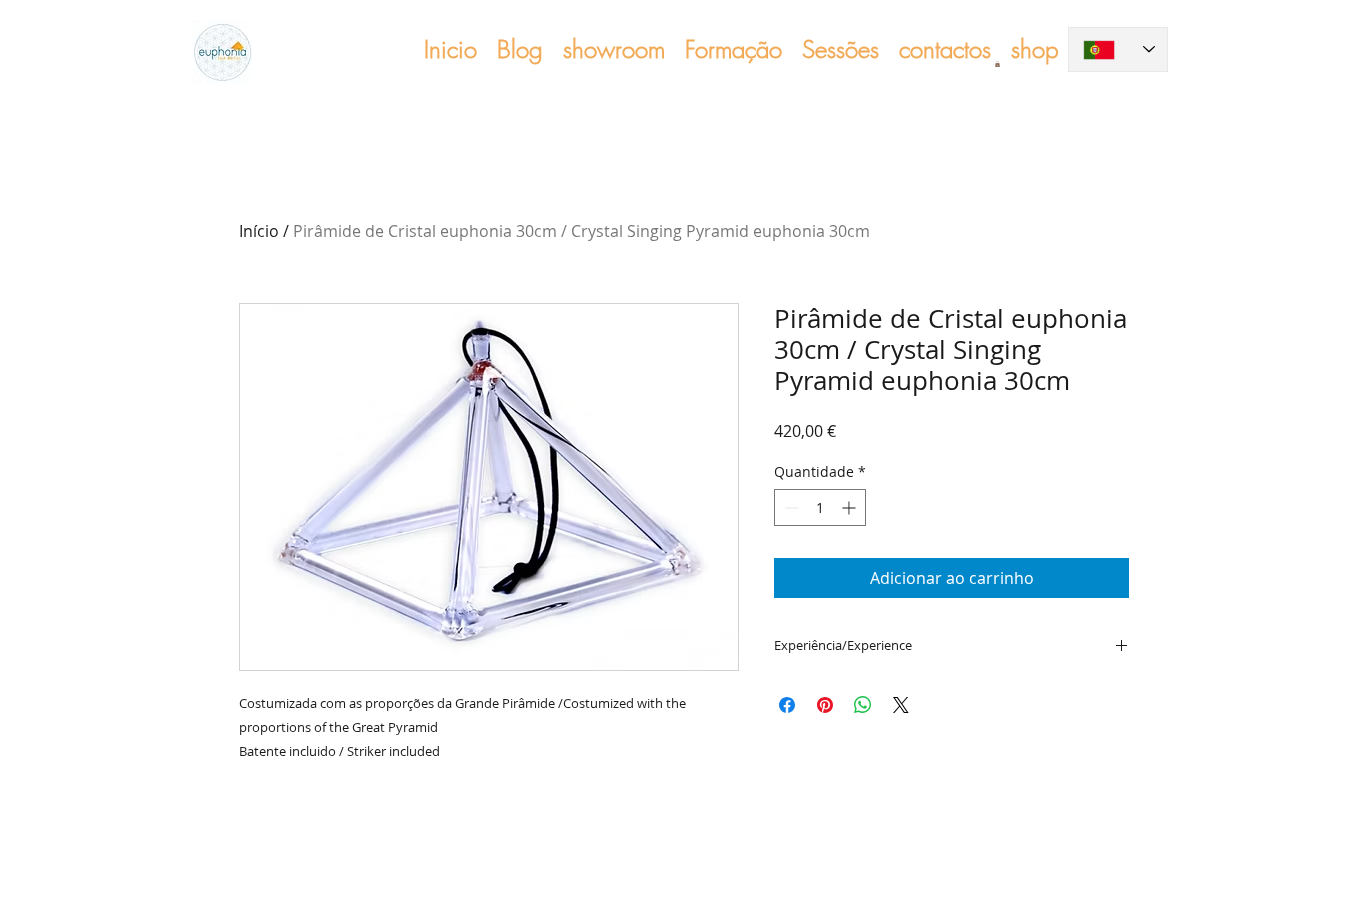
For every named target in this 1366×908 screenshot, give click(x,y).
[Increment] (850, 507)
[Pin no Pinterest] (825, 705)
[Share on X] (901, 705)
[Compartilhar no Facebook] (787, 705)
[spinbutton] (820, 507)
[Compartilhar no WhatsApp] (863, 705)
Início (259, 231)
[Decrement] (789, 507)
